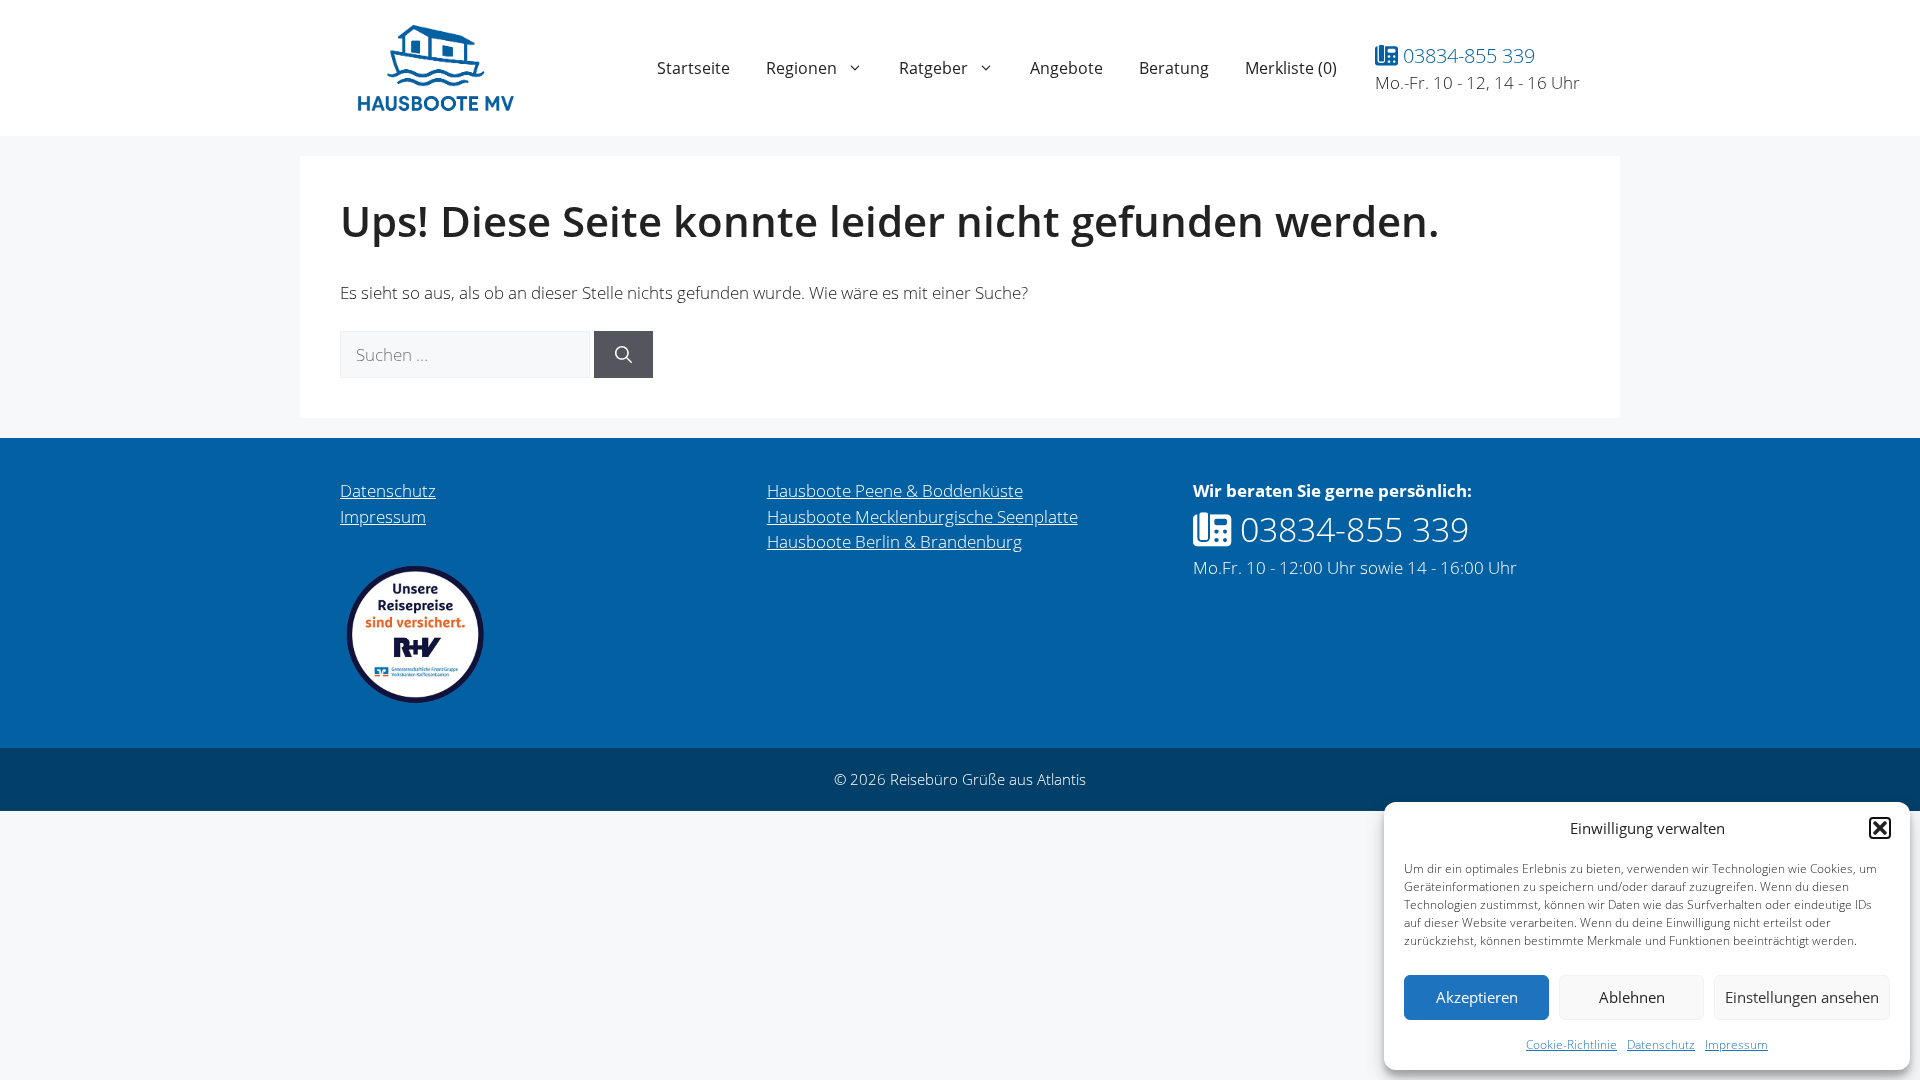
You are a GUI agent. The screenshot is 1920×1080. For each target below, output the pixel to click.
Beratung (1174, 68)
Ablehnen (1632, 997)
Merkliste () (1291, 68)
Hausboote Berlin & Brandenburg (894, 541)
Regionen (801, 68)
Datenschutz (1661, 1044)
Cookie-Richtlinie (1571, 1044)
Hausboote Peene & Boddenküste (895, 490)
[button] (1880, 828)
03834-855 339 (1466, 55)
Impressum (1736, 1044)
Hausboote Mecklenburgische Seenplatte (922, 516)
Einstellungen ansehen (1802, 997)
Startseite (693, 68)
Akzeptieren (1477, 997)
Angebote (1066, 68)
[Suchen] (623, 355)
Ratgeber (933, 68)
